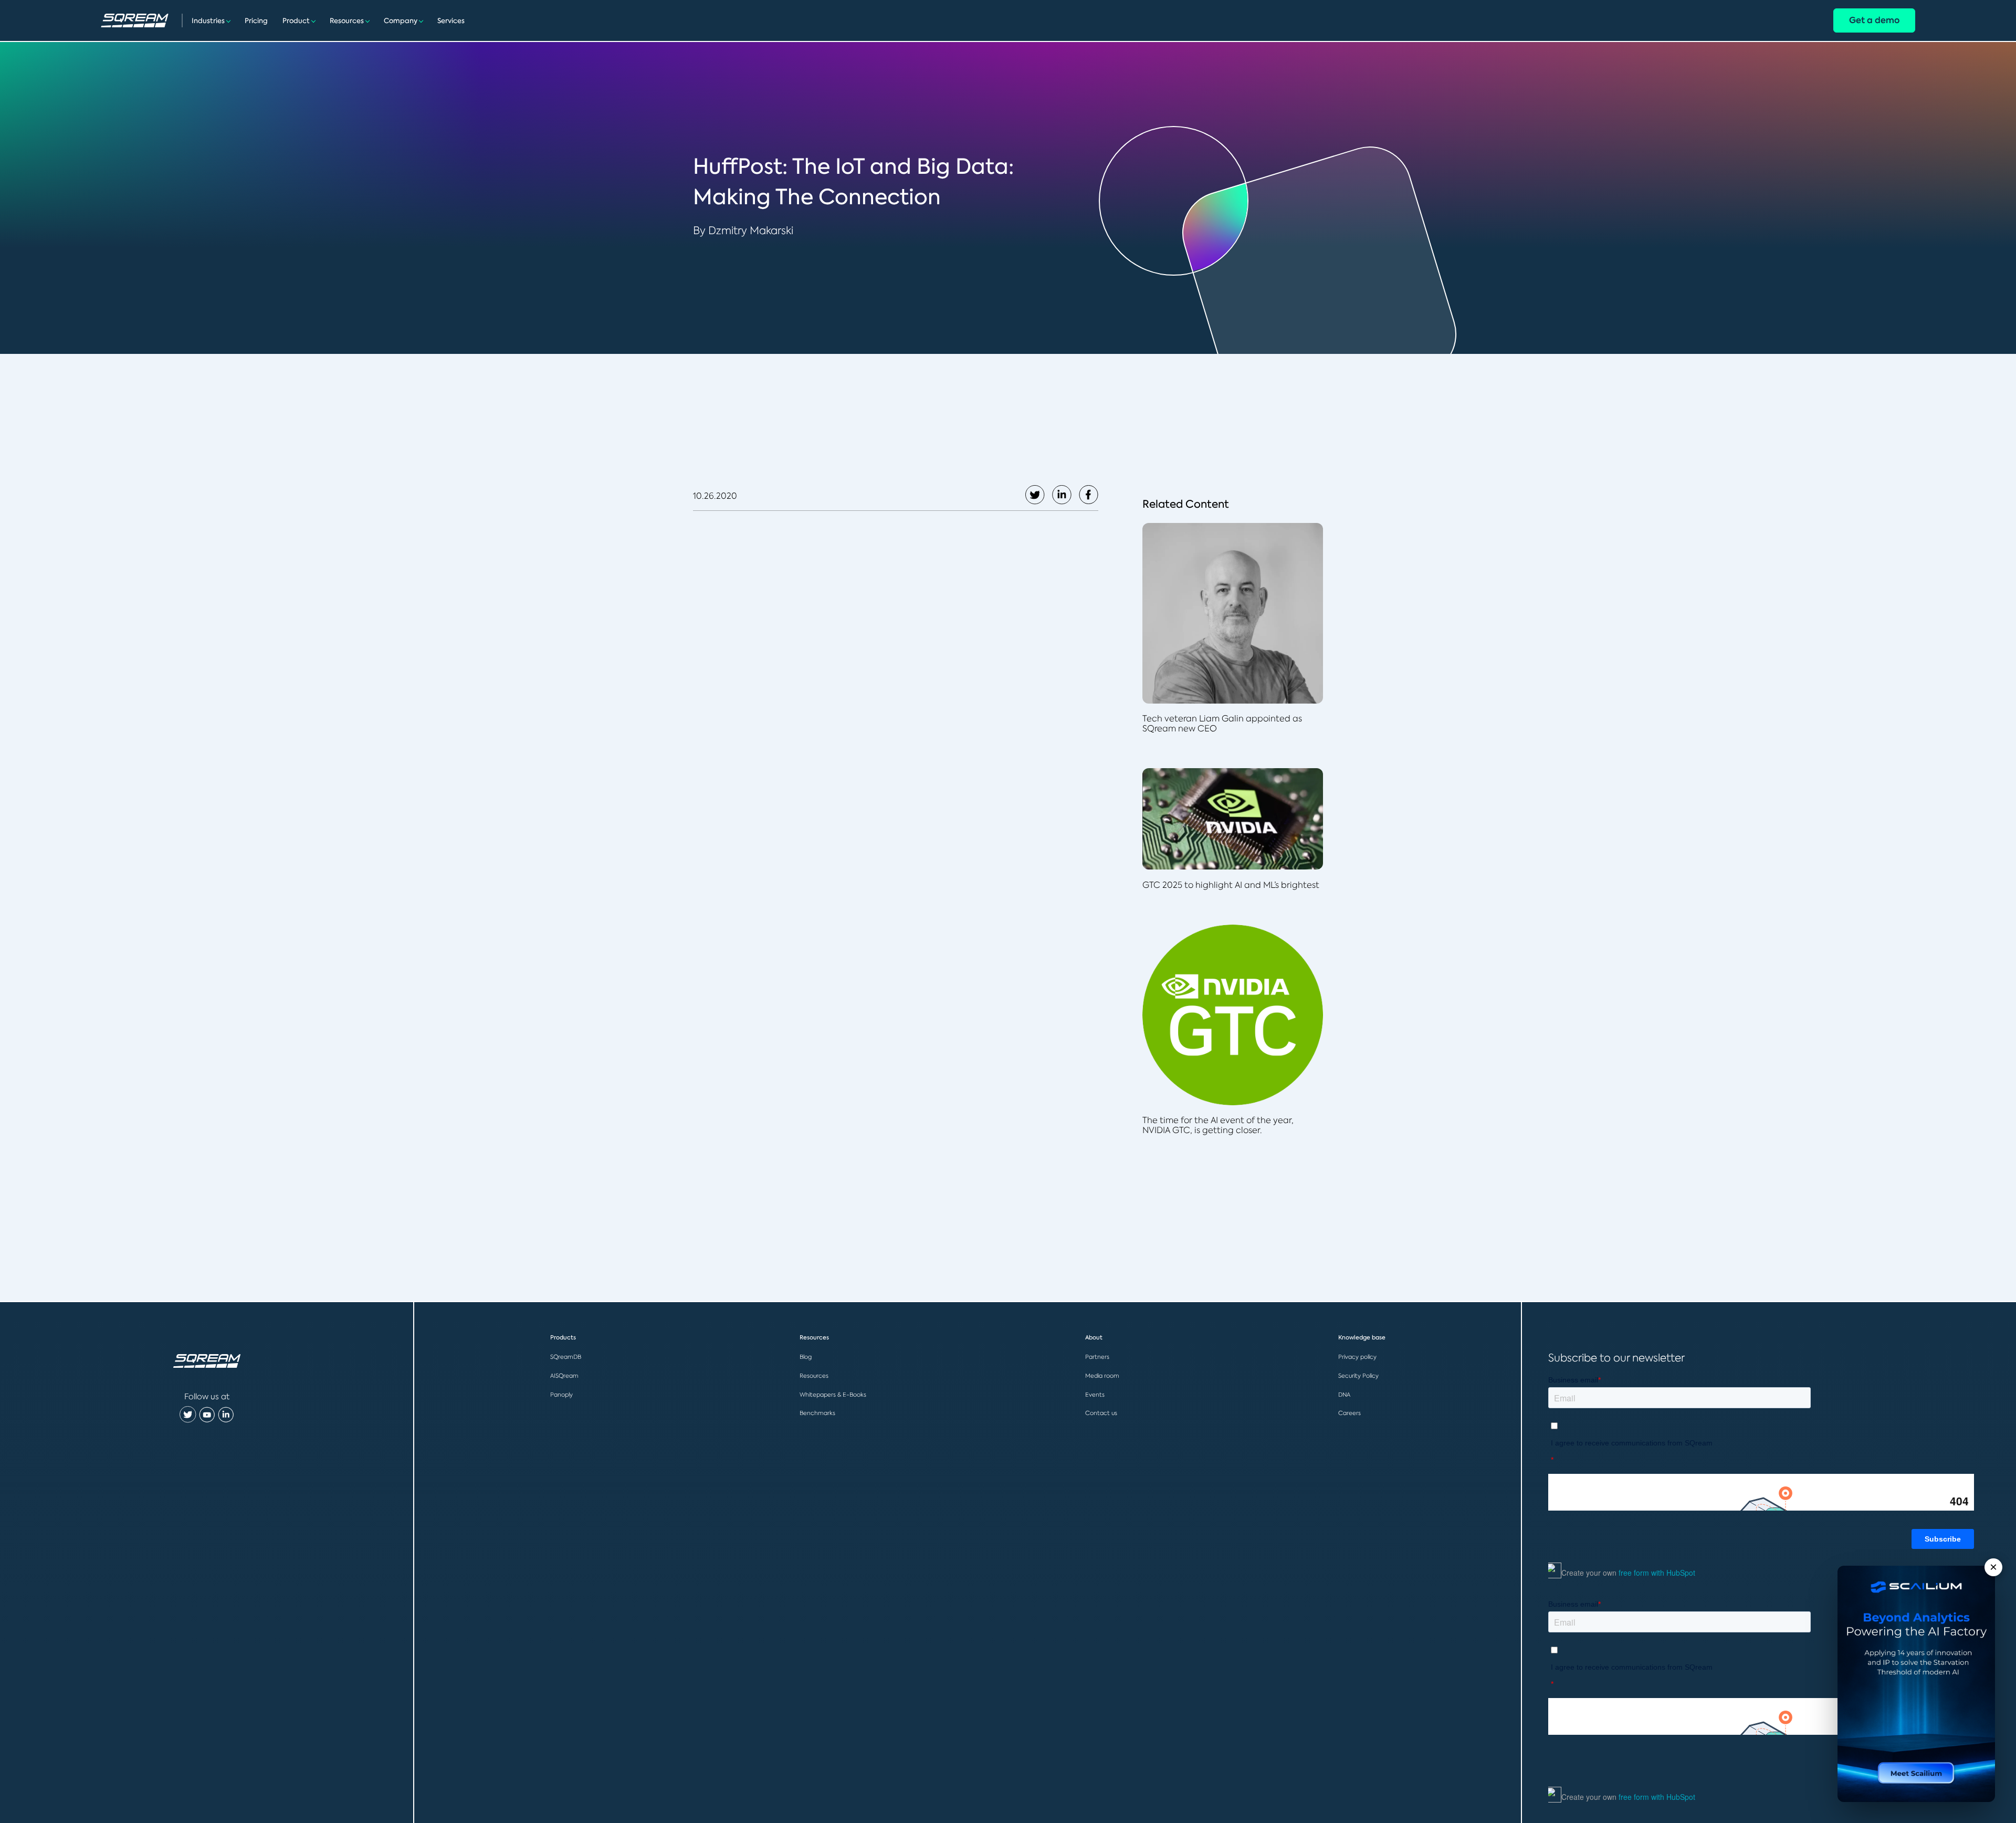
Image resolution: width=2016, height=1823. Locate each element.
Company (401, 21)
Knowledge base (1362, 1338)
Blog (806, 1357)
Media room (1102, 1376)
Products (563, 1338)
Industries (208, 21)
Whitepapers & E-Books (833, 1395)
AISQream (564, 1376)
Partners (1097, 1357)
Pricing (256, 21)
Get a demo (1874, 20)
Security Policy (1358, 1376)
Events (1095, 1395)
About (1094, 1338)
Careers (1350, 1413)
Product (296, 21)
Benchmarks (817, 1413)
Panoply (561, 1395)
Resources (347, 21)
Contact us (1101, 1413)
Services (451, 21)
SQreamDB (566, 1357)
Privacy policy (1357, 1357)
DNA (1344, 1395)
